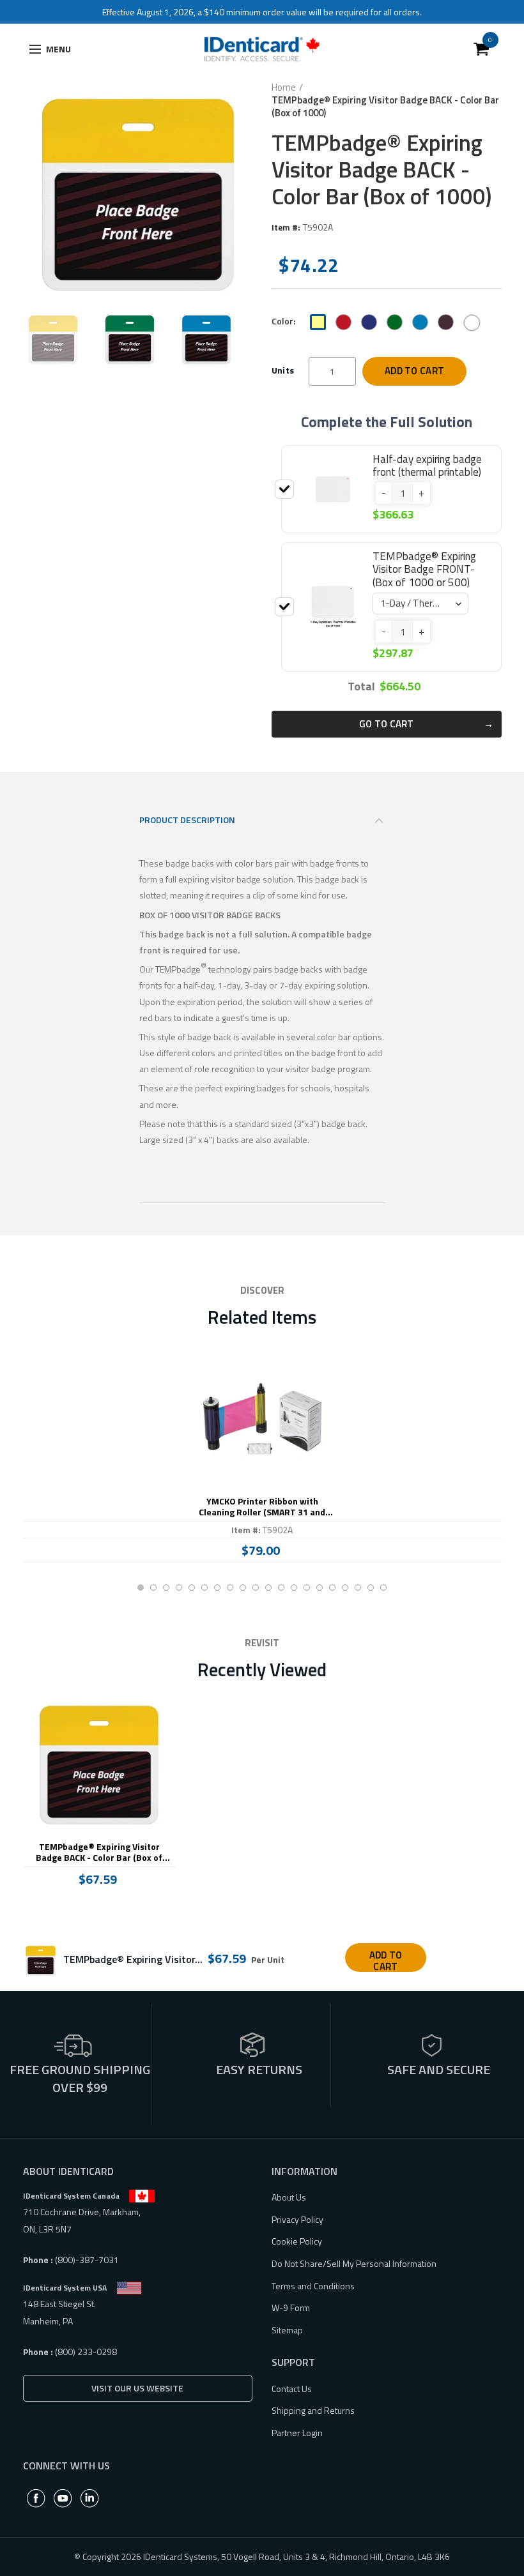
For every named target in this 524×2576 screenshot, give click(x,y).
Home (284, 87)
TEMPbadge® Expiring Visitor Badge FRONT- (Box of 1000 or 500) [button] (424, 569)
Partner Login (297, 2433)
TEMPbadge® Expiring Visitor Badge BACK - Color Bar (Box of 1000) (99, 1852)
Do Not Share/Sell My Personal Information (354, 2263)
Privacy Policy (297, 2219)
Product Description (187, 820)
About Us (289, 2197)
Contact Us (292, 2389)
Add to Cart (414, 371)
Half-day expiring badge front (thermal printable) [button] (427, 466)
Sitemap (287, 2330)
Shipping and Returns (313, 2410)
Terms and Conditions (313, 2286)
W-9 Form (291, 2307)
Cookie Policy (297, 2241)
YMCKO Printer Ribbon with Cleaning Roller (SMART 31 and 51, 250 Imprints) (262, 1507)
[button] (384, 493)
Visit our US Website (137, 2388)
